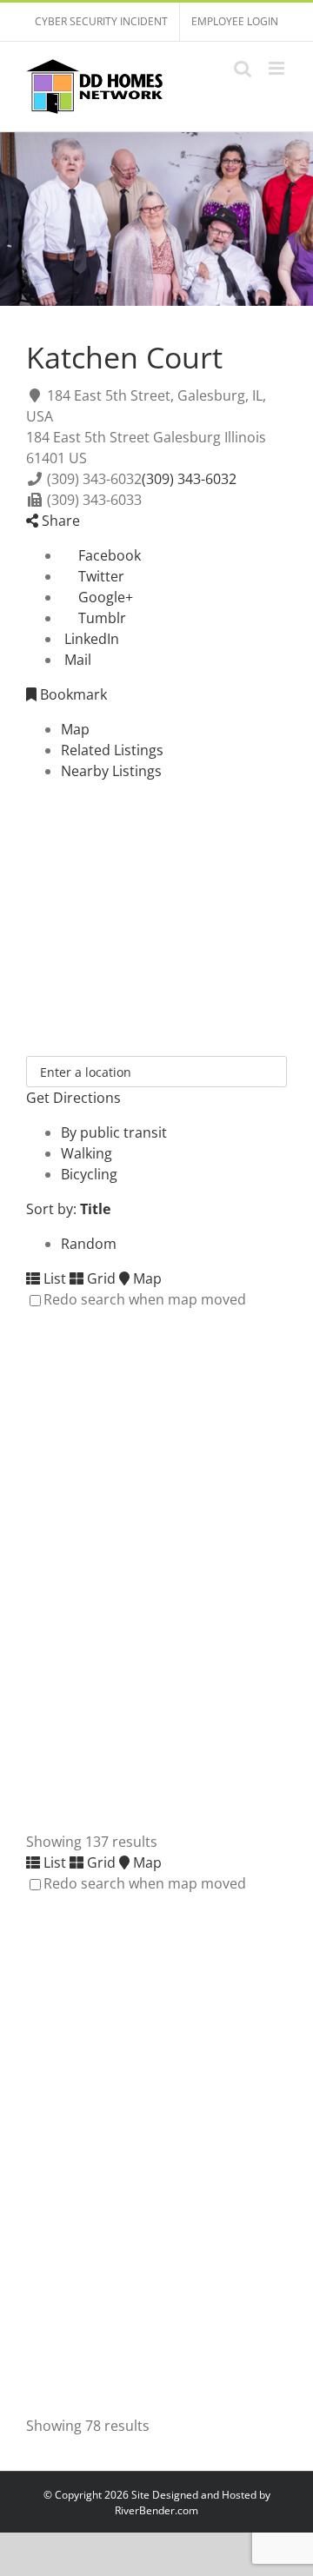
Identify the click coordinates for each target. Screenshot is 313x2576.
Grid (100, 1278)
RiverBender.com (156, 2510)
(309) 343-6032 (189, 479)
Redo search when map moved (145, 1299)
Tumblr (100, 618)
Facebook (108, 555)
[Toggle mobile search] (243, 68)
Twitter (100, 576)
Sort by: (68, 1209)
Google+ (104, 597)
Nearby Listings (111, 771)
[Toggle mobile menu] (278, 68)
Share (59, 521)
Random (89, 1244)
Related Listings (112, 750)
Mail (76, 660)
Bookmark (72, 694)
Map (75, 729)
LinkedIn (90, 639)
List (53, 1278)
